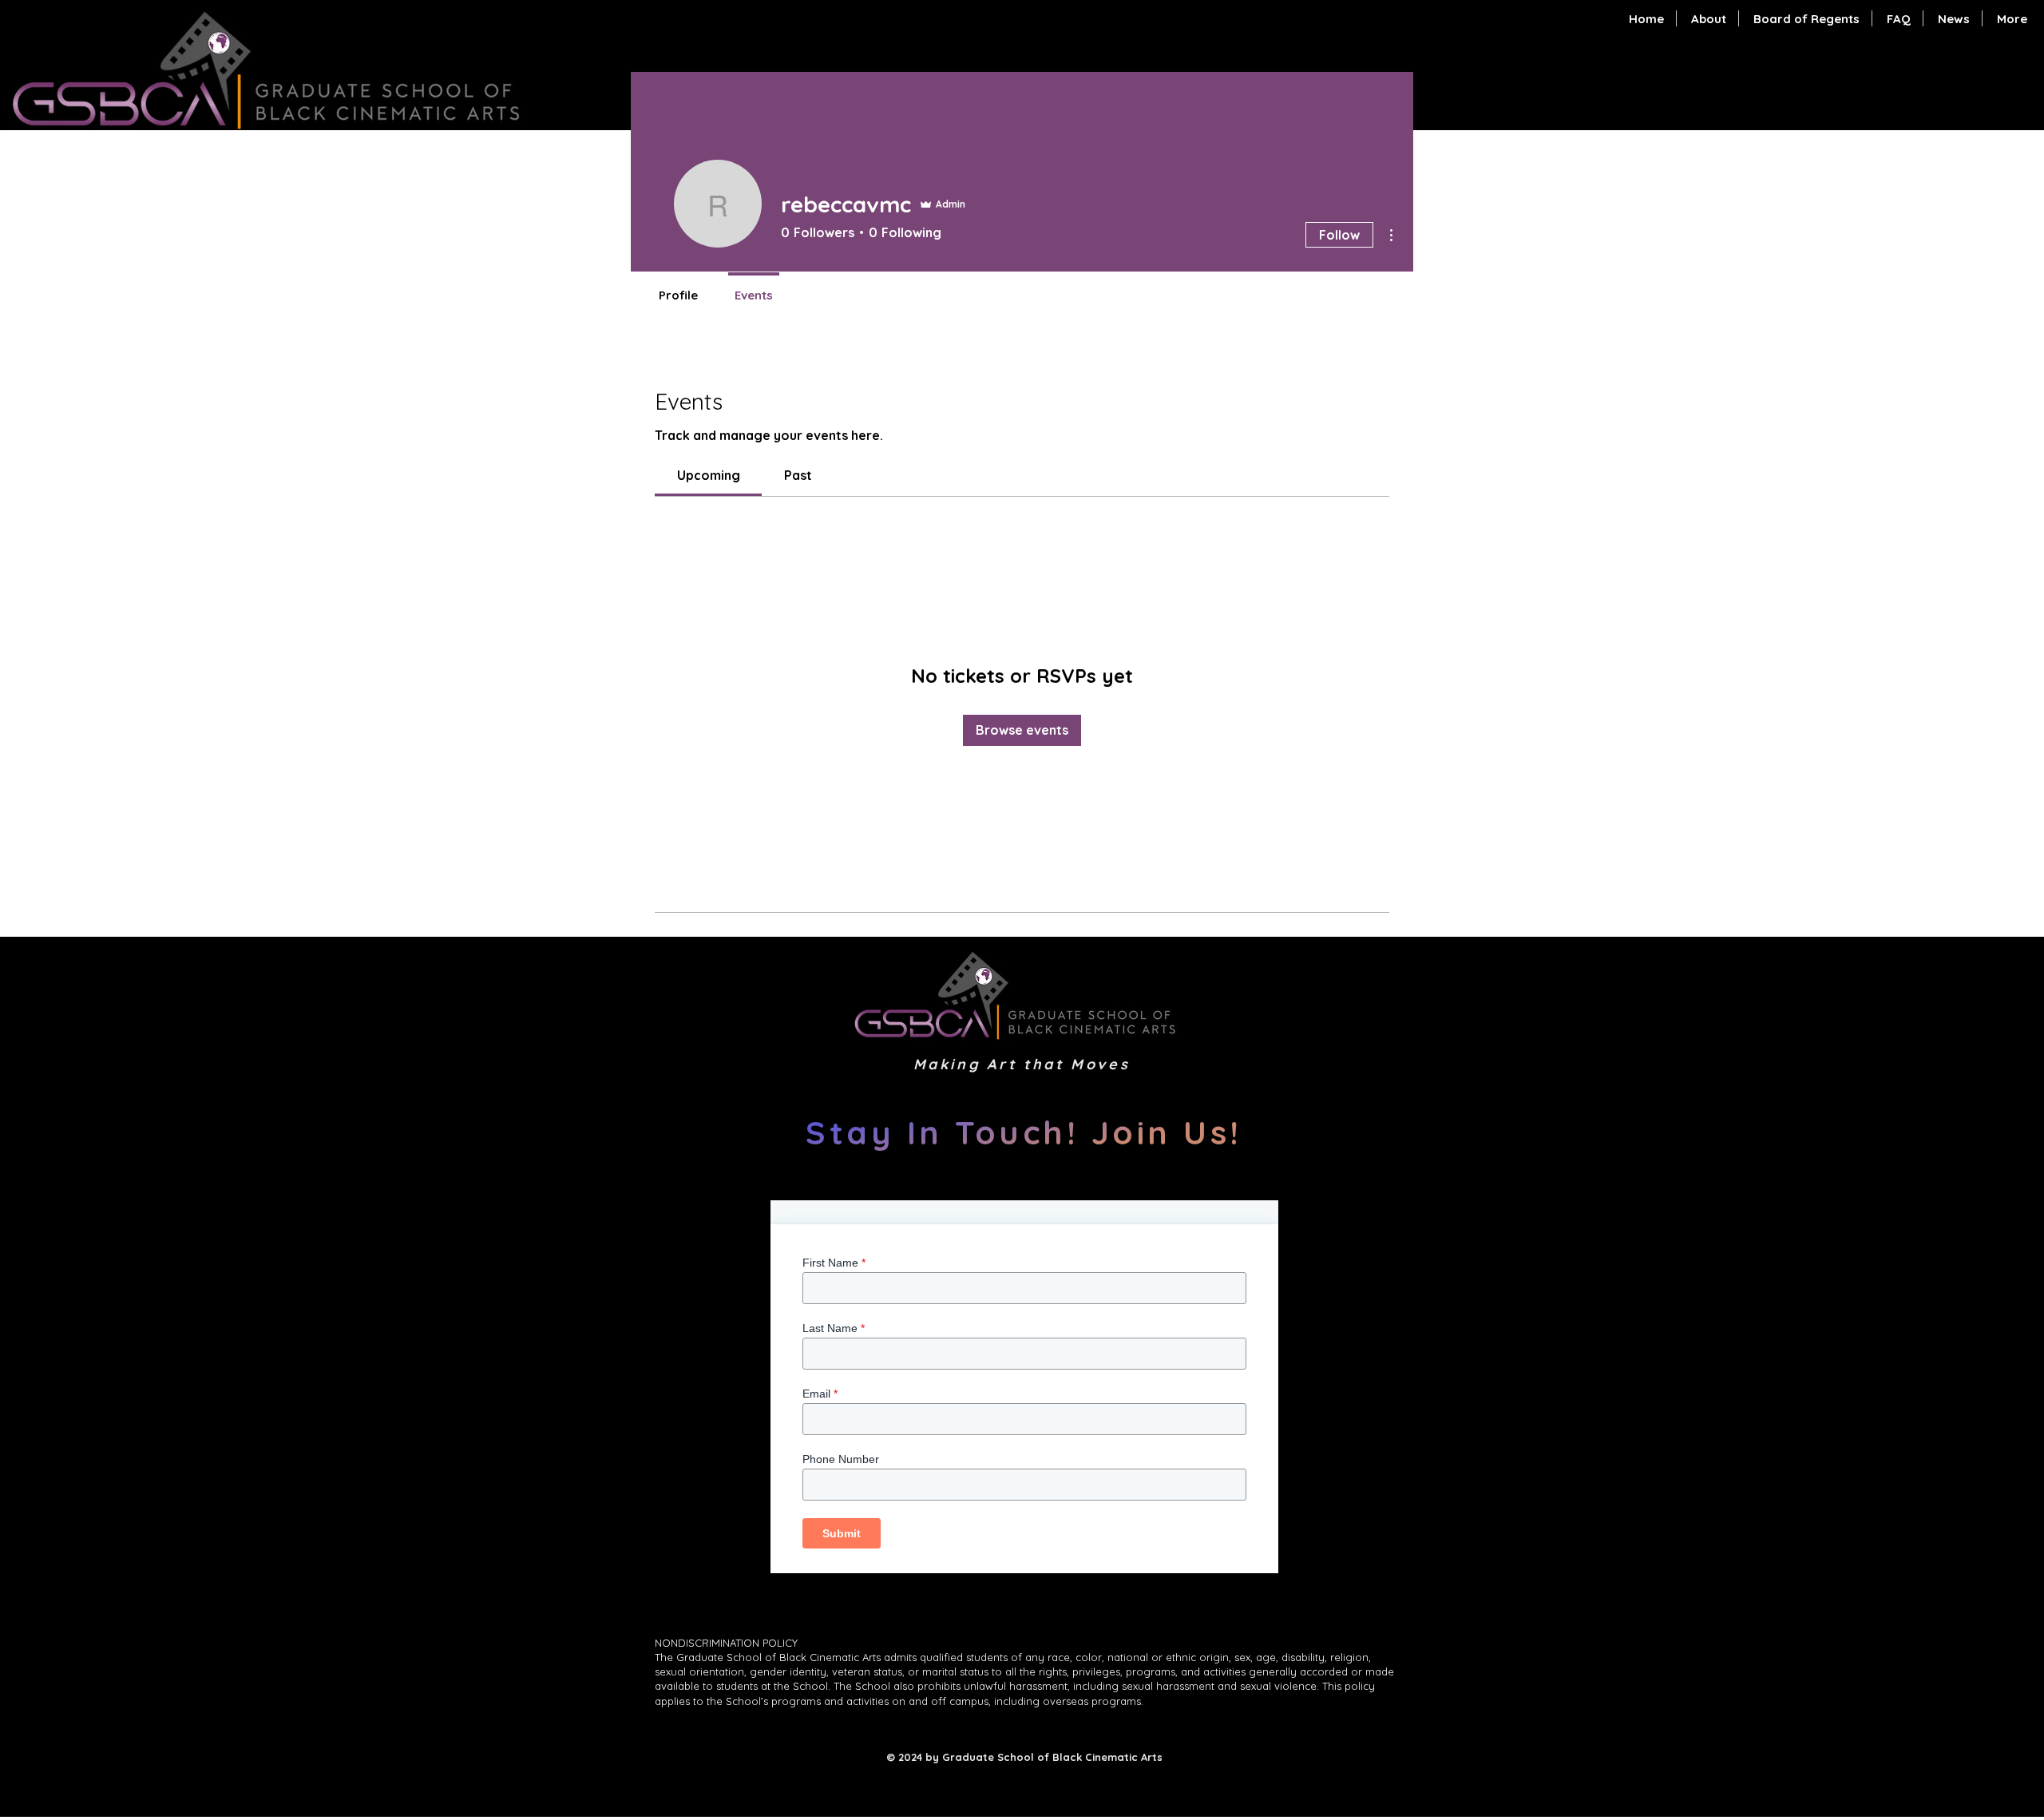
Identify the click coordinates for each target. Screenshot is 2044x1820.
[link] (709, 475)
